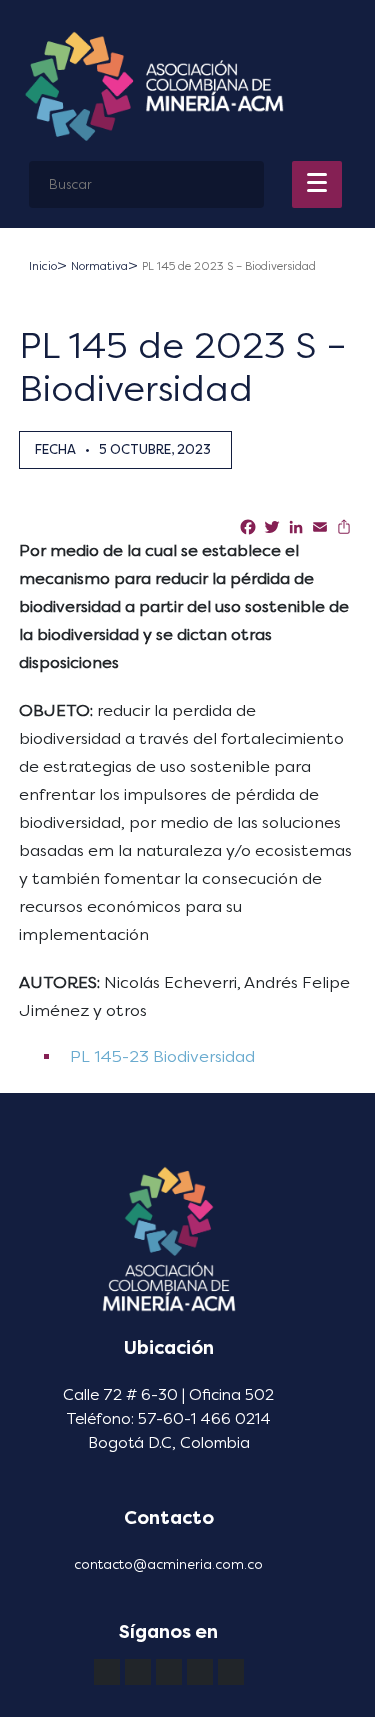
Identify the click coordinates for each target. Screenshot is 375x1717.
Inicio (43, 266)
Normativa (99, 266)
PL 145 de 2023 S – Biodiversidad (229, 266)
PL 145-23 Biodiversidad (160, 1056)
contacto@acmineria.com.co (168, 1564)
